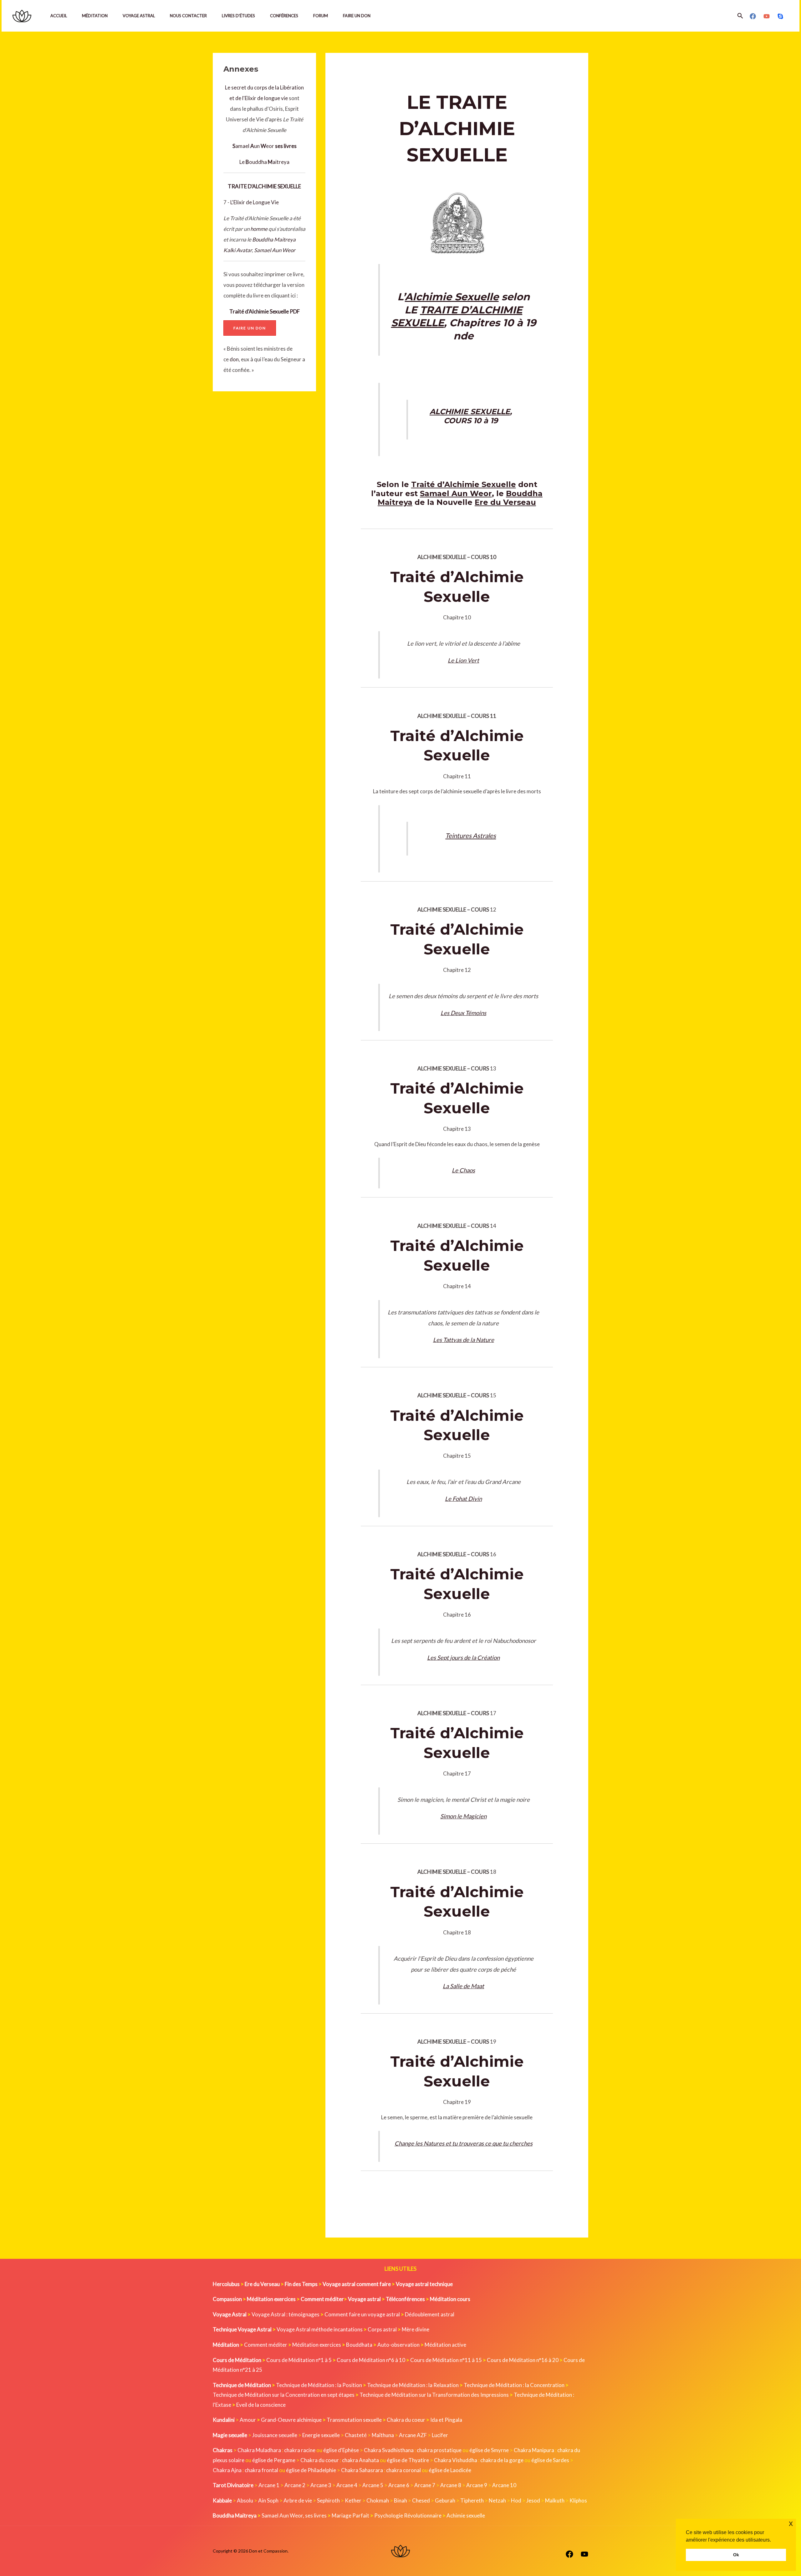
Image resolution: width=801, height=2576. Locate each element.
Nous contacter (188, 16)
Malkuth (555, 2500)
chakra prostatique (439, 2450)
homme (259, 229)
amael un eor (254, 146)
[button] (740, 16)
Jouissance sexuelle (275, 2435)
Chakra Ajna (227, 2470)
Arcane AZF (413, 2435)
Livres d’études (238, 16)
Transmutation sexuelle (354, 2420)
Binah (400, 2500)
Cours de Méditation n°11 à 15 (446, 2360)
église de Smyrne (489, 2450)
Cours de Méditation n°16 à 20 (523, 2360)
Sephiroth (328, 2500)
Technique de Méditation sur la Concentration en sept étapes (284, 2395)
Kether (353, 2500)
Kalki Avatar (238, 250)
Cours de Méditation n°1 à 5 (299, 2360)
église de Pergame (274, 2460)
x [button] (791, 2523)
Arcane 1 (269, 2485)
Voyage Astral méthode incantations (320, 2329)
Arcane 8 (451, 2485)
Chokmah (378, 2500)
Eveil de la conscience (261, 2405)
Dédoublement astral (430, 2314)
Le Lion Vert (463, 660)
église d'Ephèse (341, 2450)
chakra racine (300, 2450)
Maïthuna (383, 2435)
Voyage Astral (139, 16)
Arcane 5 (373, 2485)
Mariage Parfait (350, 2515)
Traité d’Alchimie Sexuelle (464, 484)
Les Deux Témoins (463, 1013)
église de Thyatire (408, 2460)
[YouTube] (767, 16)
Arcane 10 (504, 2485)
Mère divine (416, 2329)
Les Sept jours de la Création (463, 1658)
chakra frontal (261, 2470)
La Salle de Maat (463, 1986)
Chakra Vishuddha (456, 2460)
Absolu (245, 2500)
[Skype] (780, 16)
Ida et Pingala (446, 2420)
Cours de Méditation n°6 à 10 (371, 2360)
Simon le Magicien (463, 1816)
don (234, 359)
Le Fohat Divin (463, 1499)
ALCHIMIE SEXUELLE (470, 412)
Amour (248, 2420)
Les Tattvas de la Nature (464, 1340)
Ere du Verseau (505, 502)
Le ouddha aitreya (264, 162)
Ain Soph (268, 2500)
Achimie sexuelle (466, 2515)
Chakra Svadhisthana (389, 2450)
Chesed (421, 2500)
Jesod (533, 2500)
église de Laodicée (450, 2470)
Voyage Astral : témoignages (286, 2314)
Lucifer (440, 2435)
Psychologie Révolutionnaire (408, 2515)
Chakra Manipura (534, 2450)
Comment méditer (266, 2345)
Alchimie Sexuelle (452, 297)
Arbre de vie (298, 2500)
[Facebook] (753, 16)
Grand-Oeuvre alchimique (291, 2420)
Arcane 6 (399, 2485)
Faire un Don (357, 16)
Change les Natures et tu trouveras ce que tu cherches (464, 2143)
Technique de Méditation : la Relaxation (413, 2385)
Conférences (284, 16)
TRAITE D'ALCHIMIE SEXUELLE (264, 186)
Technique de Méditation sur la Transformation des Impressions (434, 2395)
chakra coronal (403, 2470)
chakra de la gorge (502, 2460)
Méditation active (445, 2345)
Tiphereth (472, 2500)
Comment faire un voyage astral (362, 2314)
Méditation (95, 16)
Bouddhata (359, 2345)
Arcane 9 (477, 2485)
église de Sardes (550, 2460)
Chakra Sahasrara (362, 2470)
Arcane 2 (295, 2485)
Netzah (497, 2500)
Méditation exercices (317, 2345)
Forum (321, 16)
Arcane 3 (321, 2485)
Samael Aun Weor (275, 250)
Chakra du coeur (406, 2420)
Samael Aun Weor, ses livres (294, 2515)
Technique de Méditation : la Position (319, 2385)
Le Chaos (463, 1170)
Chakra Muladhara (259, 2450)
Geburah (445, 2500)
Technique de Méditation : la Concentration (514, 2385)
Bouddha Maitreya (274, 239)
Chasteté (356, 2435)
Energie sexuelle (321, 2435)
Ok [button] (736, 2555)
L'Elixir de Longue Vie (255, 202)
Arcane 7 (425, 2485)
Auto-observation (398, 2345)
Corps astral (382, 2329)
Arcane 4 (347, 2485)
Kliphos (578, 2500)
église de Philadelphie (311, 2470)
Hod (516, 2500)
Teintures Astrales (471, 836)
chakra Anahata (360, 2460)
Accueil (59, 16)
